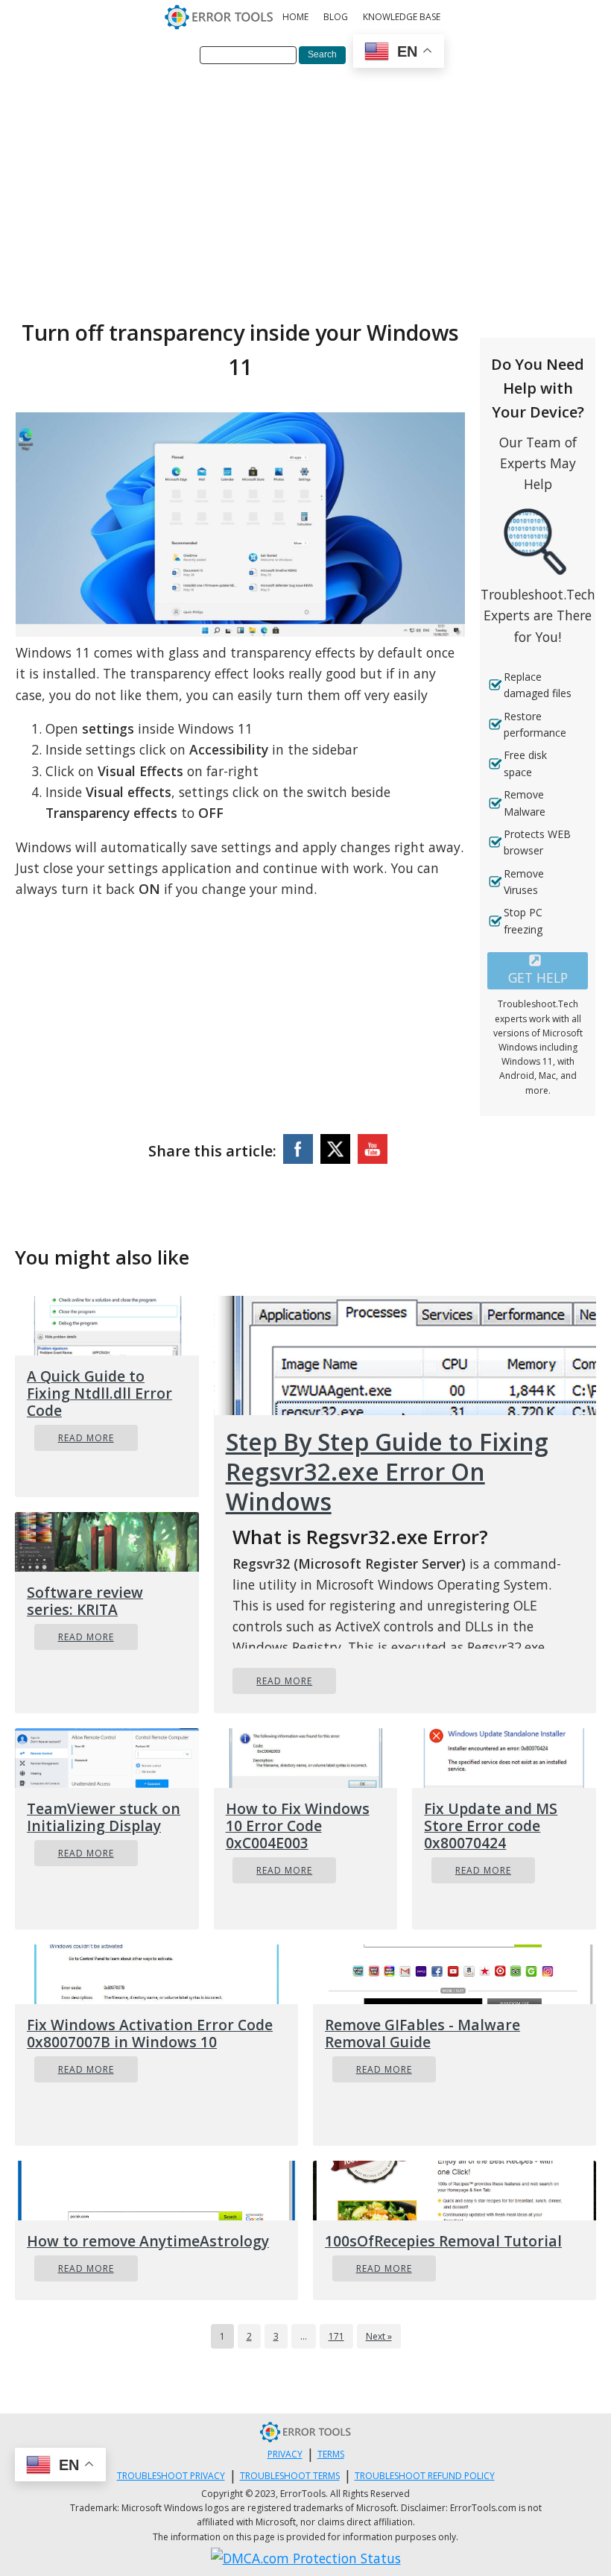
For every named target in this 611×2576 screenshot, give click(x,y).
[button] (538, 971)
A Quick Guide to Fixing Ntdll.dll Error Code (99, 1393)
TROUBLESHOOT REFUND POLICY (425, 2476)
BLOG (336, 17)
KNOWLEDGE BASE (402, 17)
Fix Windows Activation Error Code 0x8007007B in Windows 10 (150, 2033)
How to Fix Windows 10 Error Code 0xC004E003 (298, 1826)
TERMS (331, 2454)
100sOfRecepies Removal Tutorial (443, 2241)
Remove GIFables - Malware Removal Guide (422, 2033)
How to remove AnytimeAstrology (148, 2241)
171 (336, 2336)
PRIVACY (285, 2454)
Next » (379, 2336)
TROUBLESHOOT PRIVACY (171, 2476)
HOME (295, 17)
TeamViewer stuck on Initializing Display (104, 1817)
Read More (86, 1438)
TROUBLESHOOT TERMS (290, 2476)
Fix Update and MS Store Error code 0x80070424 (491, 1826)
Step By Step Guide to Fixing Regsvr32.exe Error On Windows (387, 1472)
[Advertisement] (305, 189)
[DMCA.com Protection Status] (306, 2558)
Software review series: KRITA (85, 1601)
